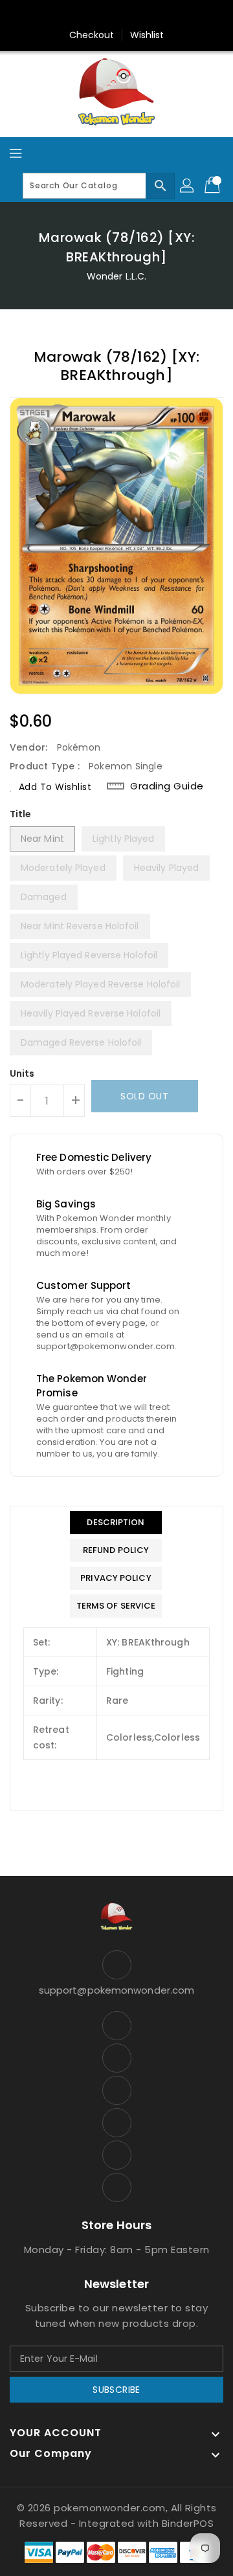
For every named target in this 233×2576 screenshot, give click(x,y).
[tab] (116, 1523)
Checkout (92, 35)
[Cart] (214, 186)
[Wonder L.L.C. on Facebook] (55, 15)
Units (22, 1073)
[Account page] (188, 186)
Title (21, 814)
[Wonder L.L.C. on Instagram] (104, 15)
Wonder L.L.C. (116, 276)
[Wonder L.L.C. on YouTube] (129, 15)
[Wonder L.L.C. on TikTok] (178, 15)
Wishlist (147, 35)
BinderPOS (188, 2523)
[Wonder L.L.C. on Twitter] (80, 15)
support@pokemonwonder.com (117, 1990)
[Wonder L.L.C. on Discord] (153, 15)
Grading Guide (167, 786)
